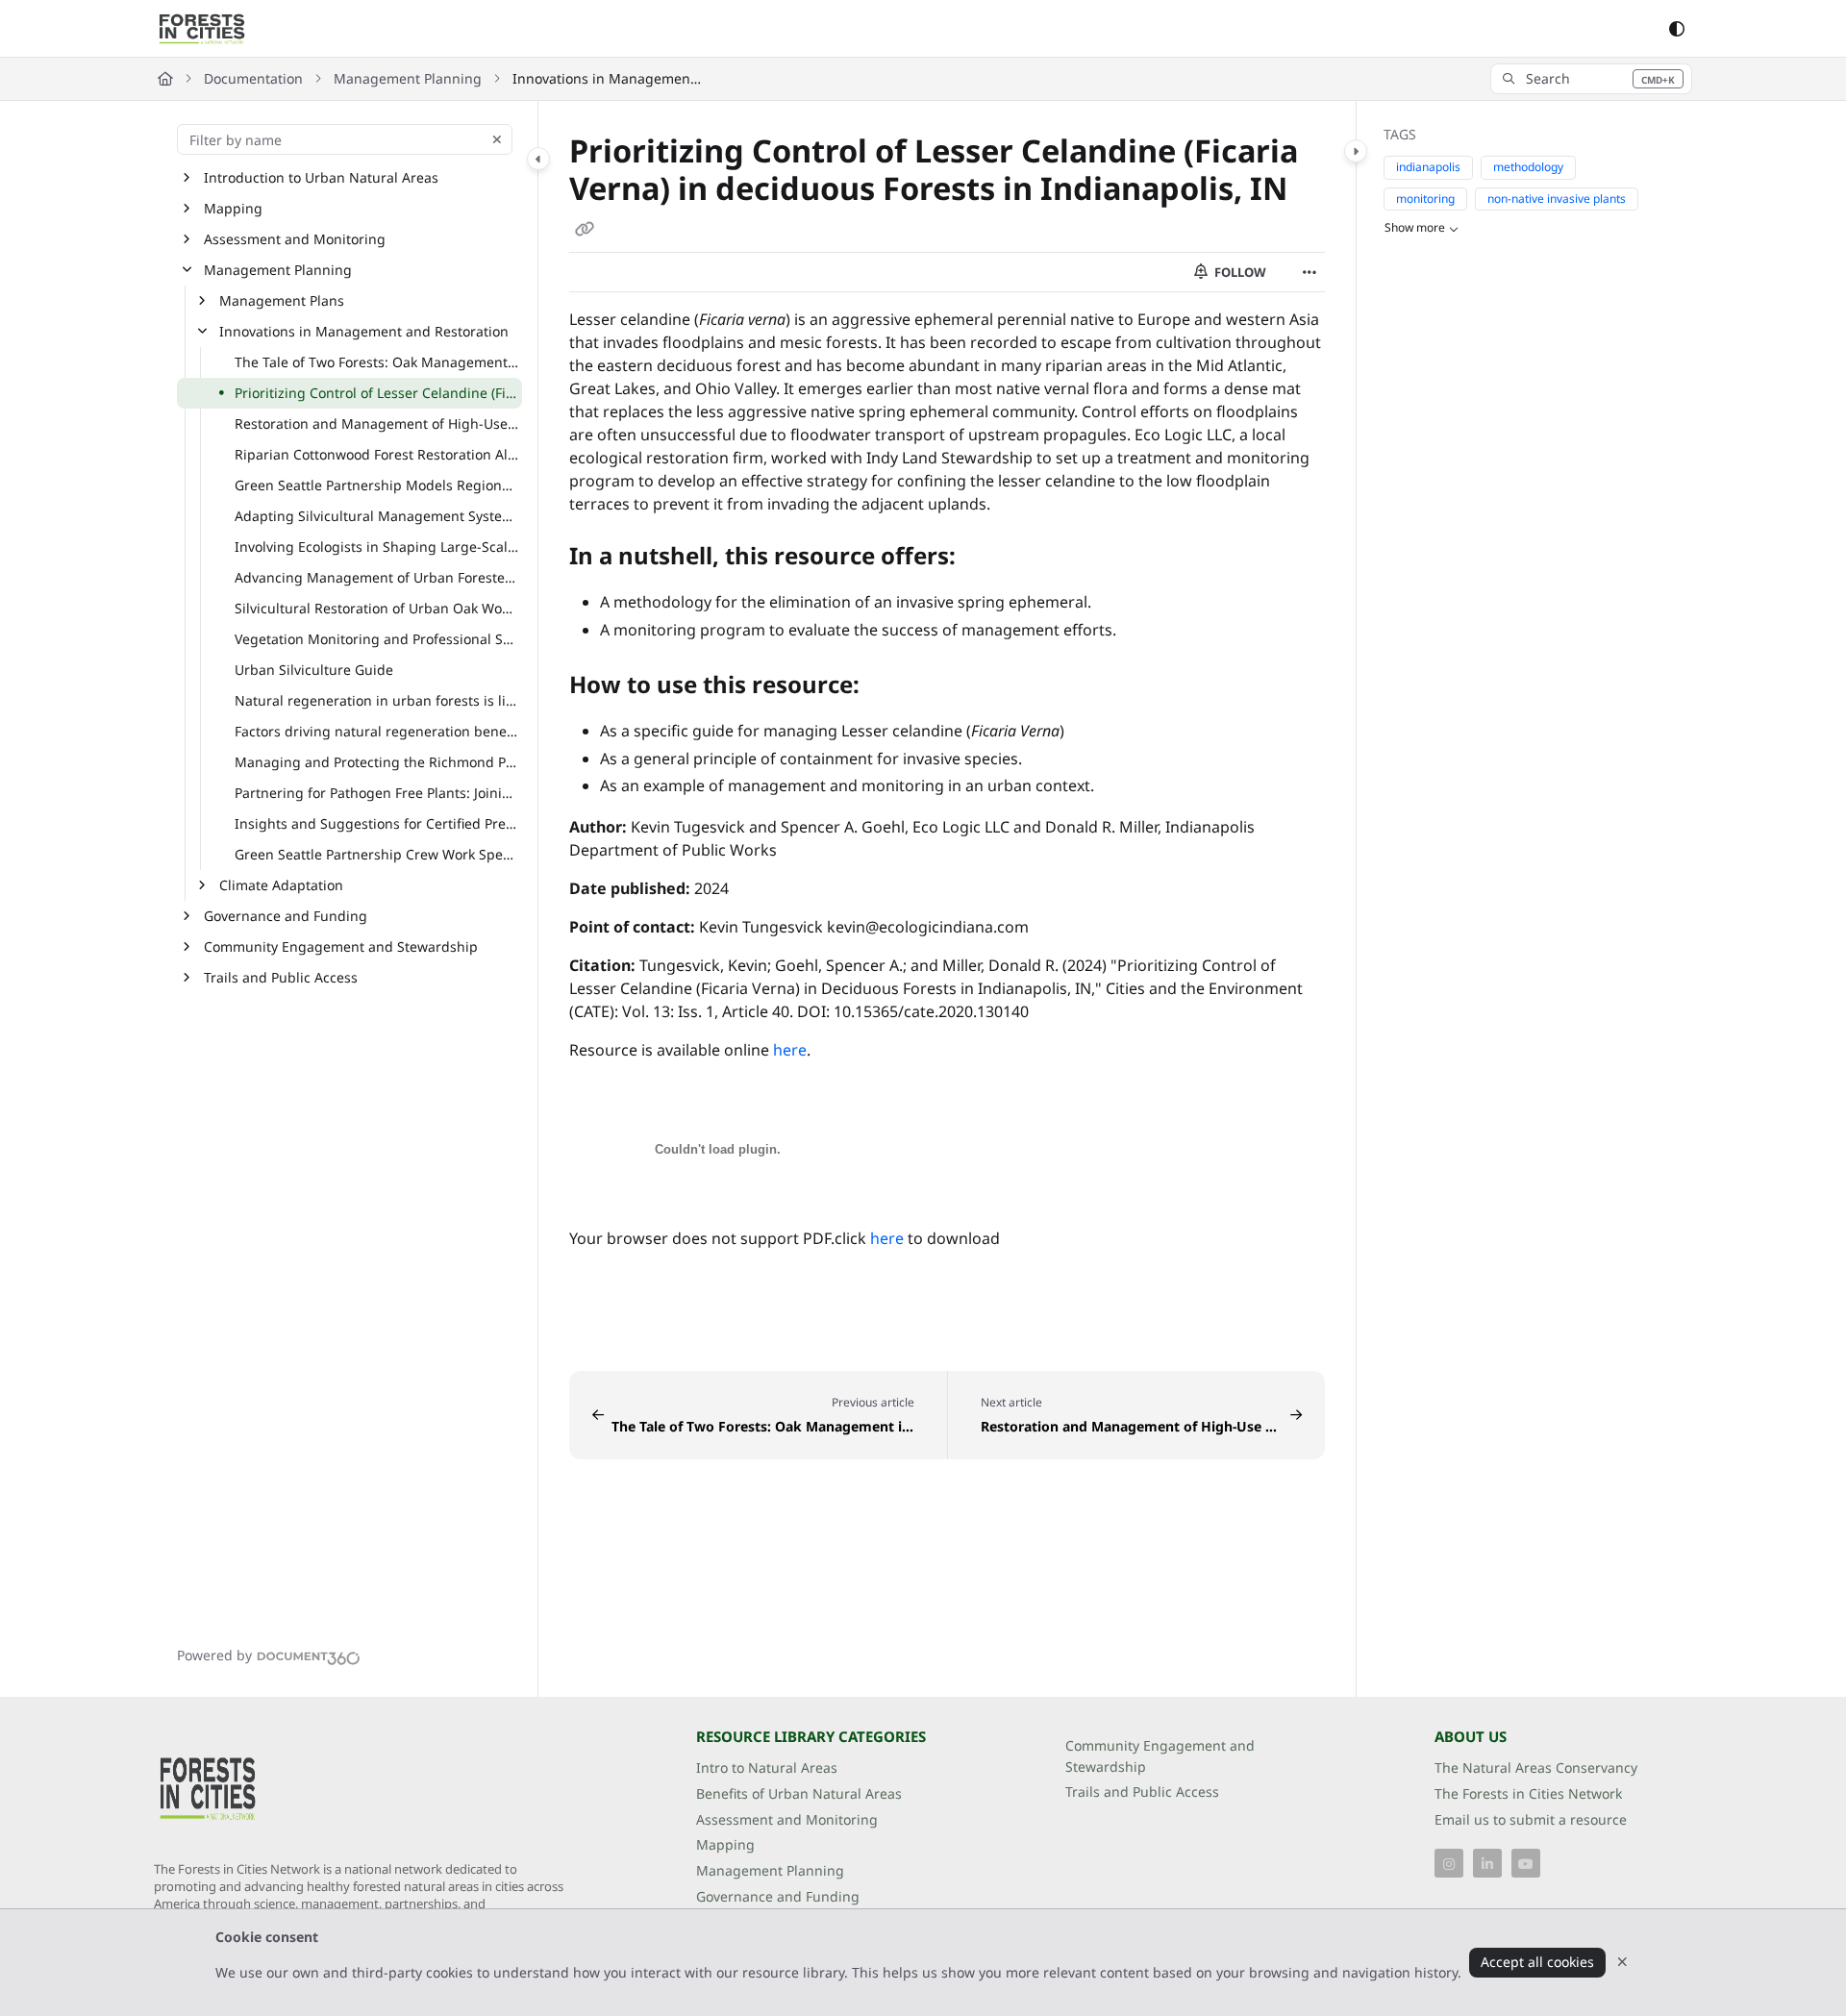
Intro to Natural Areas (767, 1767)
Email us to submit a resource (1531, 1819)
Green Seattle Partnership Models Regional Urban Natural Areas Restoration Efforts (376, 485)
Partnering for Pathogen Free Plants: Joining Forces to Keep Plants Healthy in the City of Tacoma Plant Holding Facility (376, 793)
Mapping (233, 208)
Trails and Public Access (281, 977)
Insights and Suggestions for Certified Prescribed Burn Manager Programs (376, 823)
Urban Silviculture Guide (314, 670)
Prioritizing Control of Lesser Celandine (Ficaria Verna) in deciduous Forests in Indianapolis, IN (376, 393)
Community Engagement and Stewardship (341, 946)
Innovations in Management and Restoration (609, 78)
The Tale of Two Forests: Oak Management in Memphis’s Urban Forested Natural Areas (376, 362)
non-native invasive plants (1557, 199)
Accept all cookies (1537, 1962)
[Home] (202, 29)
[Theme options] (1677, 29)
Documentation (253, 78)
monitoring (1425, 199)
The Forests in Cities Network (1528, 1793)
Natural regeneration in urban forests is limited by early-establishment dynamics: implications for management (376, 700)
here (790, 1050)
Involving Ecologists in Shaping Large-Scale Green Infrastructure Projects (376, 547)
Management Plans (282, 300)
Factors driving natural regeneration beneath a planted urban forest (376, 731)
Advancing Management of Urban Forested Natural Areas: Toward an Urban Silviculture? (376, 577)
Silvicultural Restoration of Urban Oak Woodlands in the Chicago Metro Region (376, 608)
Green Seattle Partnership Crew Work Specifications (376, 854)
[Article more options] (1310, 272)
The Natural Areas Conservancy (1536, 1767)
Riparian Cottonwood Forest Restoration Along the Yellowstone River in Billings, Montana (376, 454)
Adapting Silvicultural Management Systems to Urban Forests (376, 516)
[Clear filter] (497, 139)
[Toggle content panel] (1356, 151)
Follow (1239, 272)
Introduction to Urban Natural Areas (321, 177)
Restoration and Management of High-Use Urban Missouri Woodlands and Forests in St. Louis (376, 423)
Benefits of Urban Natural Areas (799, 1793)
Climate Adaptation (281, 885)
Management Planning (408, 78)
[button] (1591, 79)
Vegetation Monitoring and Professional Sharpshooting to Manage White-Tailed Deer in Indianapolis (376, 639)
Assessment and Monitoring (295, 239)
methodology (1528, 168)
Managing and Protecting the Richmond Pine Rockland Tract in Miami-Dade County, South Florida (376, 762)
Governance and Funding (286, 916)
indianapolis (1428, 168)
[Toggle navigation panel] (538, 159)
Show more (1415, 228)
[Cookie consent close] (1622, 1963)
